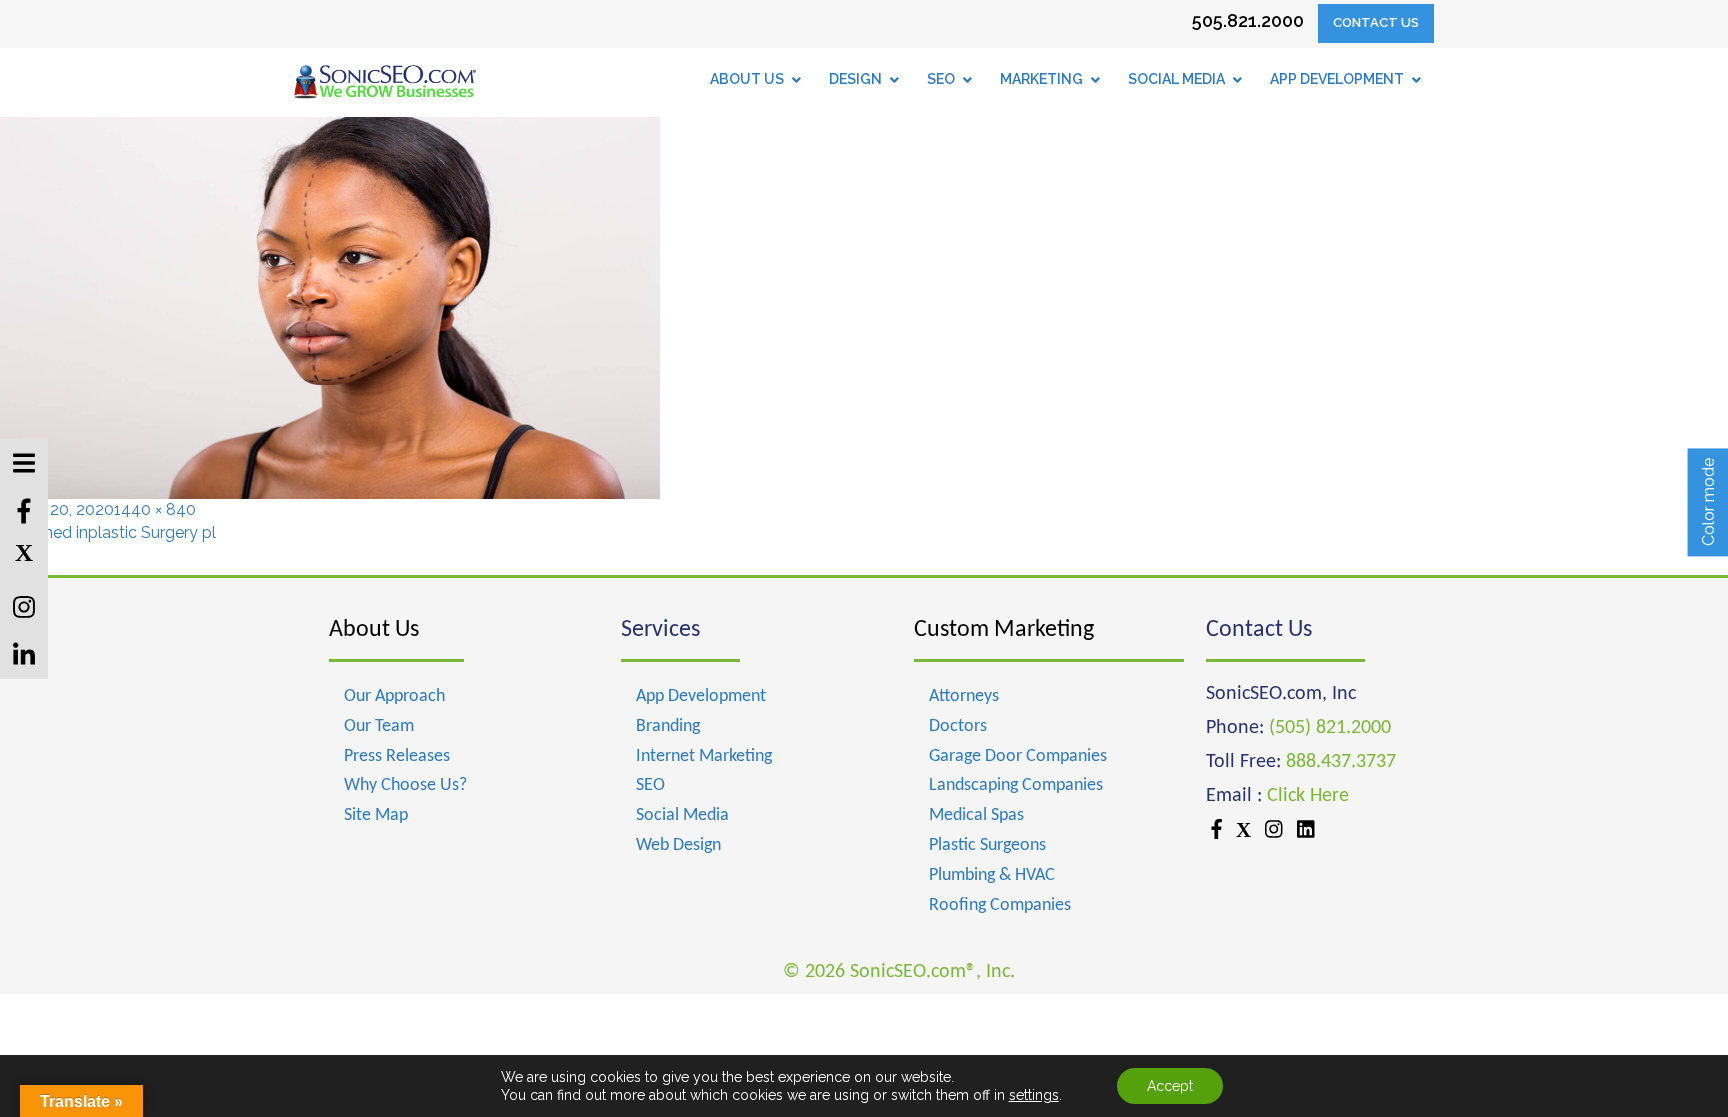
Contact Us (1376, 22)
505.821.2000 (1248, 20)
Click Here (1308, 796)
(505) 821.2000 (1330, 728)
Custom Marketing (1004, 630)
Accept (1170, 1086)
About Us (374, 630)
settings (1034, 1095)
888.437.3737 (1341, 762)
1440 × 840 (155, 509)
